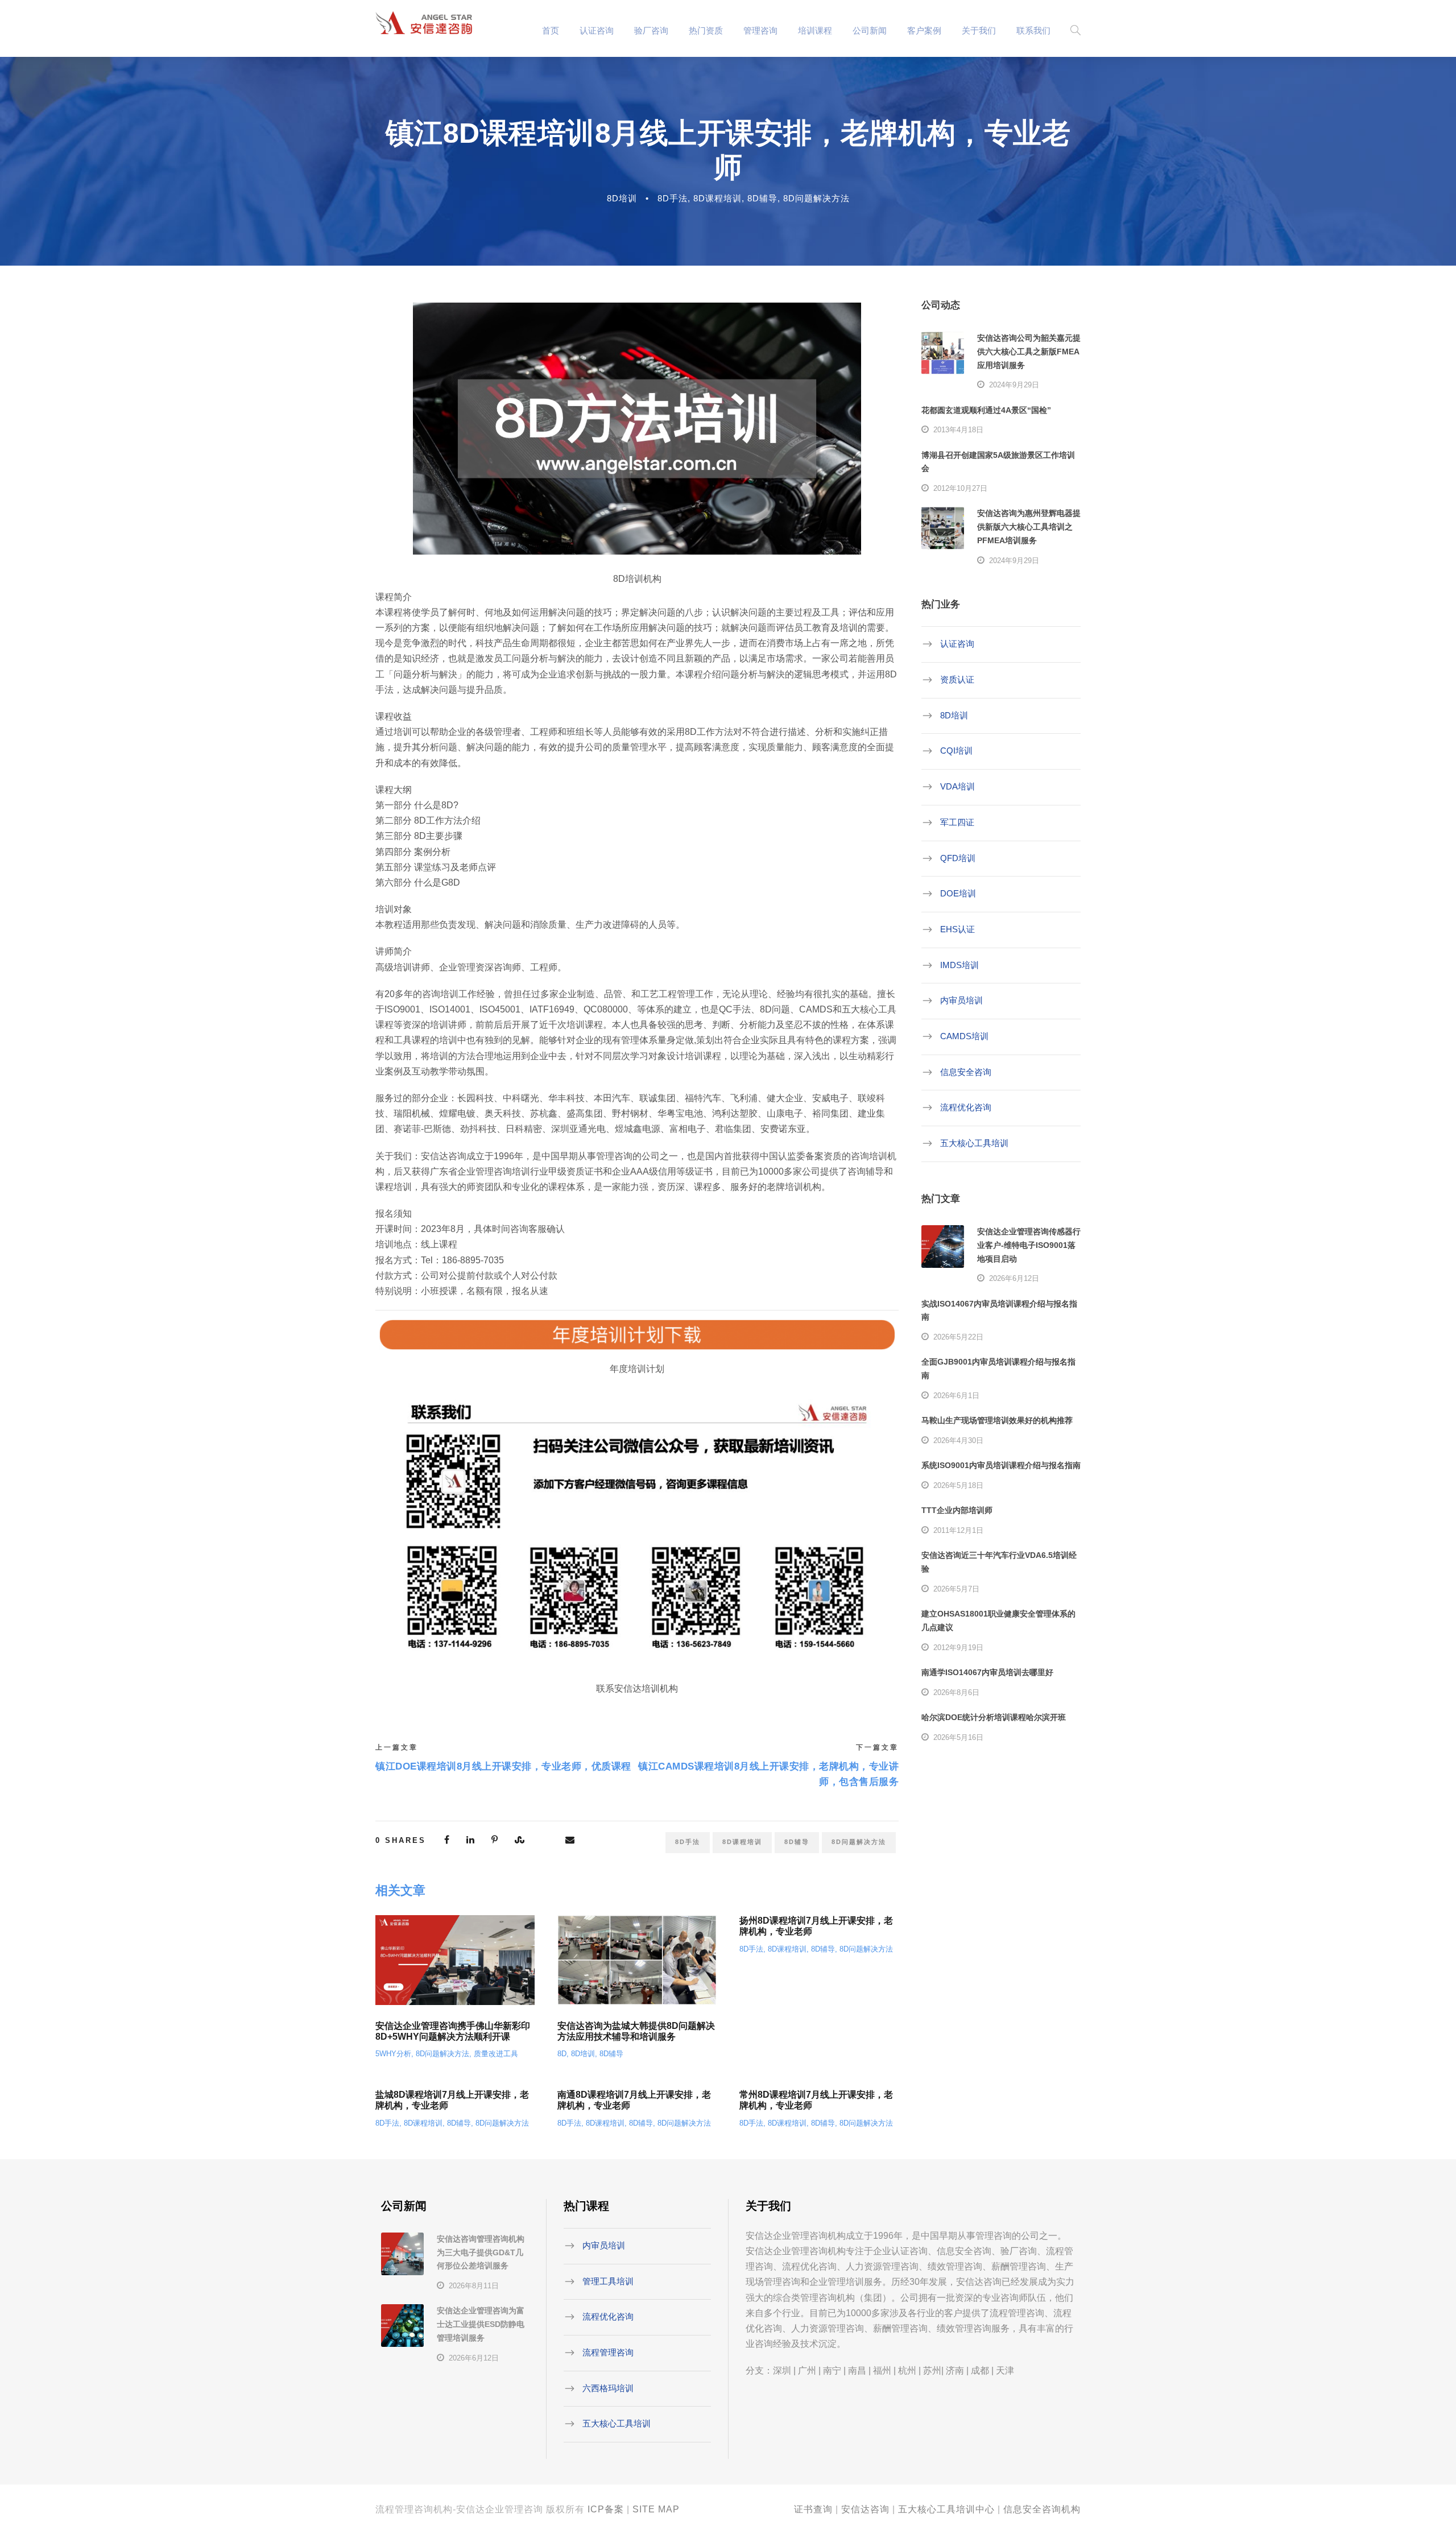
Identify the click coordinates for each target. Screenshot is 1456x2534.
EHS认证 (957, 929)
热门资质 (706, 30)
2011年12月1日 (958, 1530)
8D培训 (622, 198)
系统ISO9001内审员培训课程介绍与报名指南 (1001, 1465)
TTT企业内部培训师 (957, 1510)
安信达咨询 (865, 2509)
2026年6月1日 (956, 1396)
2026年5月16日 (958, 1737)
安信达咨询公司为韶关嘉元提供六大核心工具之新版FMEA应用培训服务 (1029, 352)
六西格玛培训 (608, 2388)
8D (562, 2054)
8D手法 (673, 198)
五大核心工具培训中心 (946, 2509)
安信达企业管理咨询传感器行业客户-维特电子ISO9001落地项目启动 (1029, 1245)
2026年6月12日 (1014, 1278)
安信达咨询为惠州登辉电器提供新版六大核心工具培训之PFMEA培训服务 (1029, 527)
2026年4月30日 (958, 1440)
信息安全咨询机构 (1042, 2509)
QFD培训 (958, 857)
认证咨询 (597, 30)
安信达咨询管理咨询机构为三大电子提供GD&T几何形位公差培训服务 (481, 2252)
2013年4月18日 (958, 430)
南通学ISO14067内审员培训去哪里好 (987, 1672)
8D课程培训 (717, 198)
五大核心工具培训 (974, 1143)
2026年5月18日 (958, 1485)
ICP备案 (606, 2509)
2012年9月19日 (958, 1648)
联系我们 (1033, 30)
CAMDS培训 (964, 1036)
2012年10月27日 (960, 488)
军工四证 (957, 822)
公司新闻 (870, 30)
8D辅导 (762, 198)
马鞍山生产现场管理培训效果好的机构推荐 (997, 1420)
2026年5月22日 (958, 1337)
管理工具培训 (608, 2281)
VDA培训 (957, 786)
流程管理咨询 (608, 2352)
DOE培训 (958, 893)
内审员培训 (961, 1000)
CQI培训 (956, 751)
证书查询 (813, 2509)
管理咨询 (760, 30)
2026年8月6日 (956, 1692)
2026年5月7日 (956, 1589)
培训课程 (815, 30)
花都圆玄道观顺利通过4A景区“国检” (986, 410)
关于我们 (979, 30)
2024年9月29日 (1014, 385)
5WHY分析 (393, 2054)
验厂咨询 (651, 30)
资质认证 (957, 679)
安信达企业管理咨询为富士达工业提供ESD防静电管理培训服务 (481, 2324)
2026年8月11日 (474, 2286)
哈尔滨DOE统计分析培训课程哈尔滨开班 (994, 1717)
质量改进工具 (496, 2054)
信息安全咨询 (966, 1071)
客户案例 (924, 30)
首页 (551, 30)
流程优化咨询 (966, 1107)
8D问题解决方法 (816, 198)
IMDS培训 (959, 964)
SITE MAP (656, 2509)
